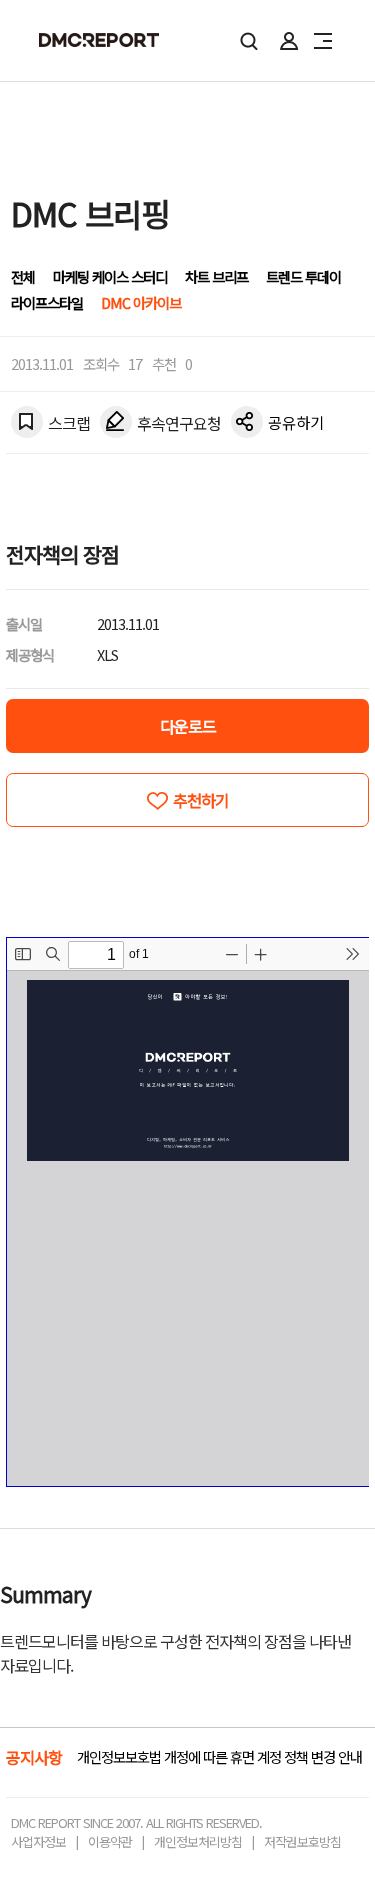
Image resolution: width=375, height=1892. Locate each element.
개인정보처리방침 (198, 1841)
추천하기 (201, 800)
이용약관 (110, 1841)
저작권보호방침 (302, 1841)
